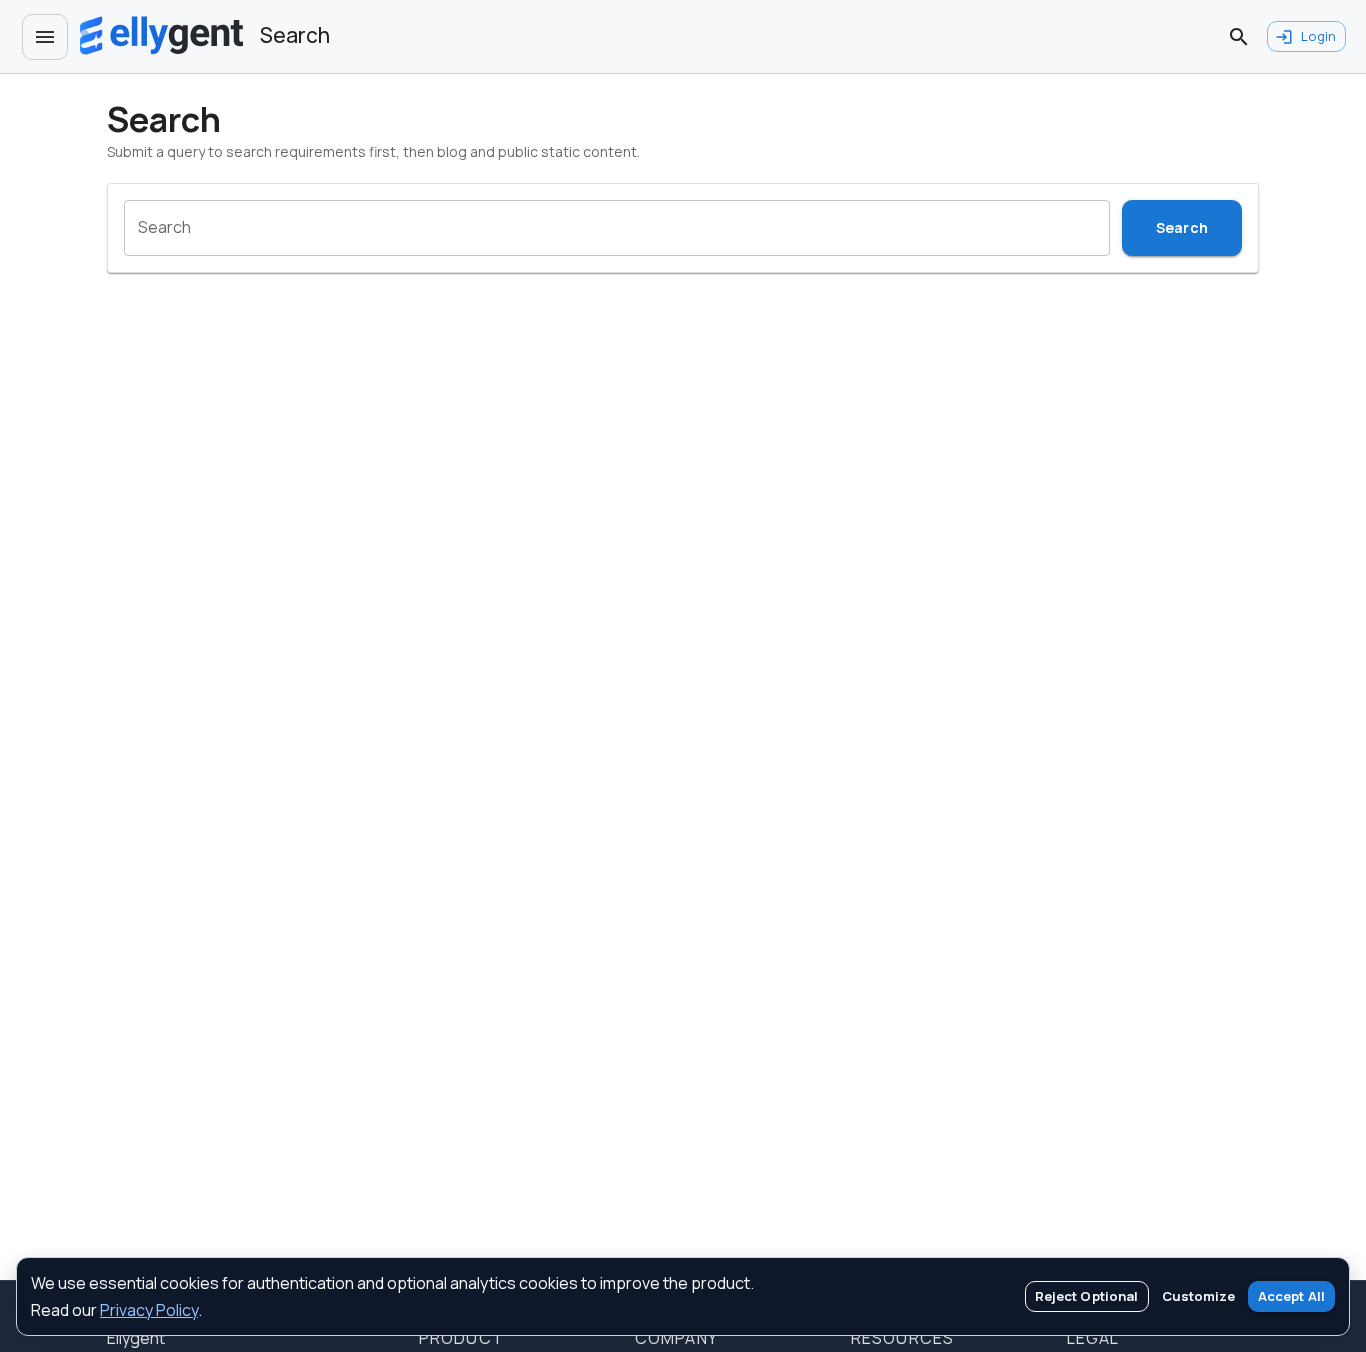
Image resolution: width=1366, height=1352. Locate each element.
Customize (1198, 1296)
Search (1182, 227)
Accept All (1291, 1296)
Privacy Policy (149, 1310)
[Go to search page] (1239, 37)
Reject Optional (1087, 1296)
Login (1318, 36)
